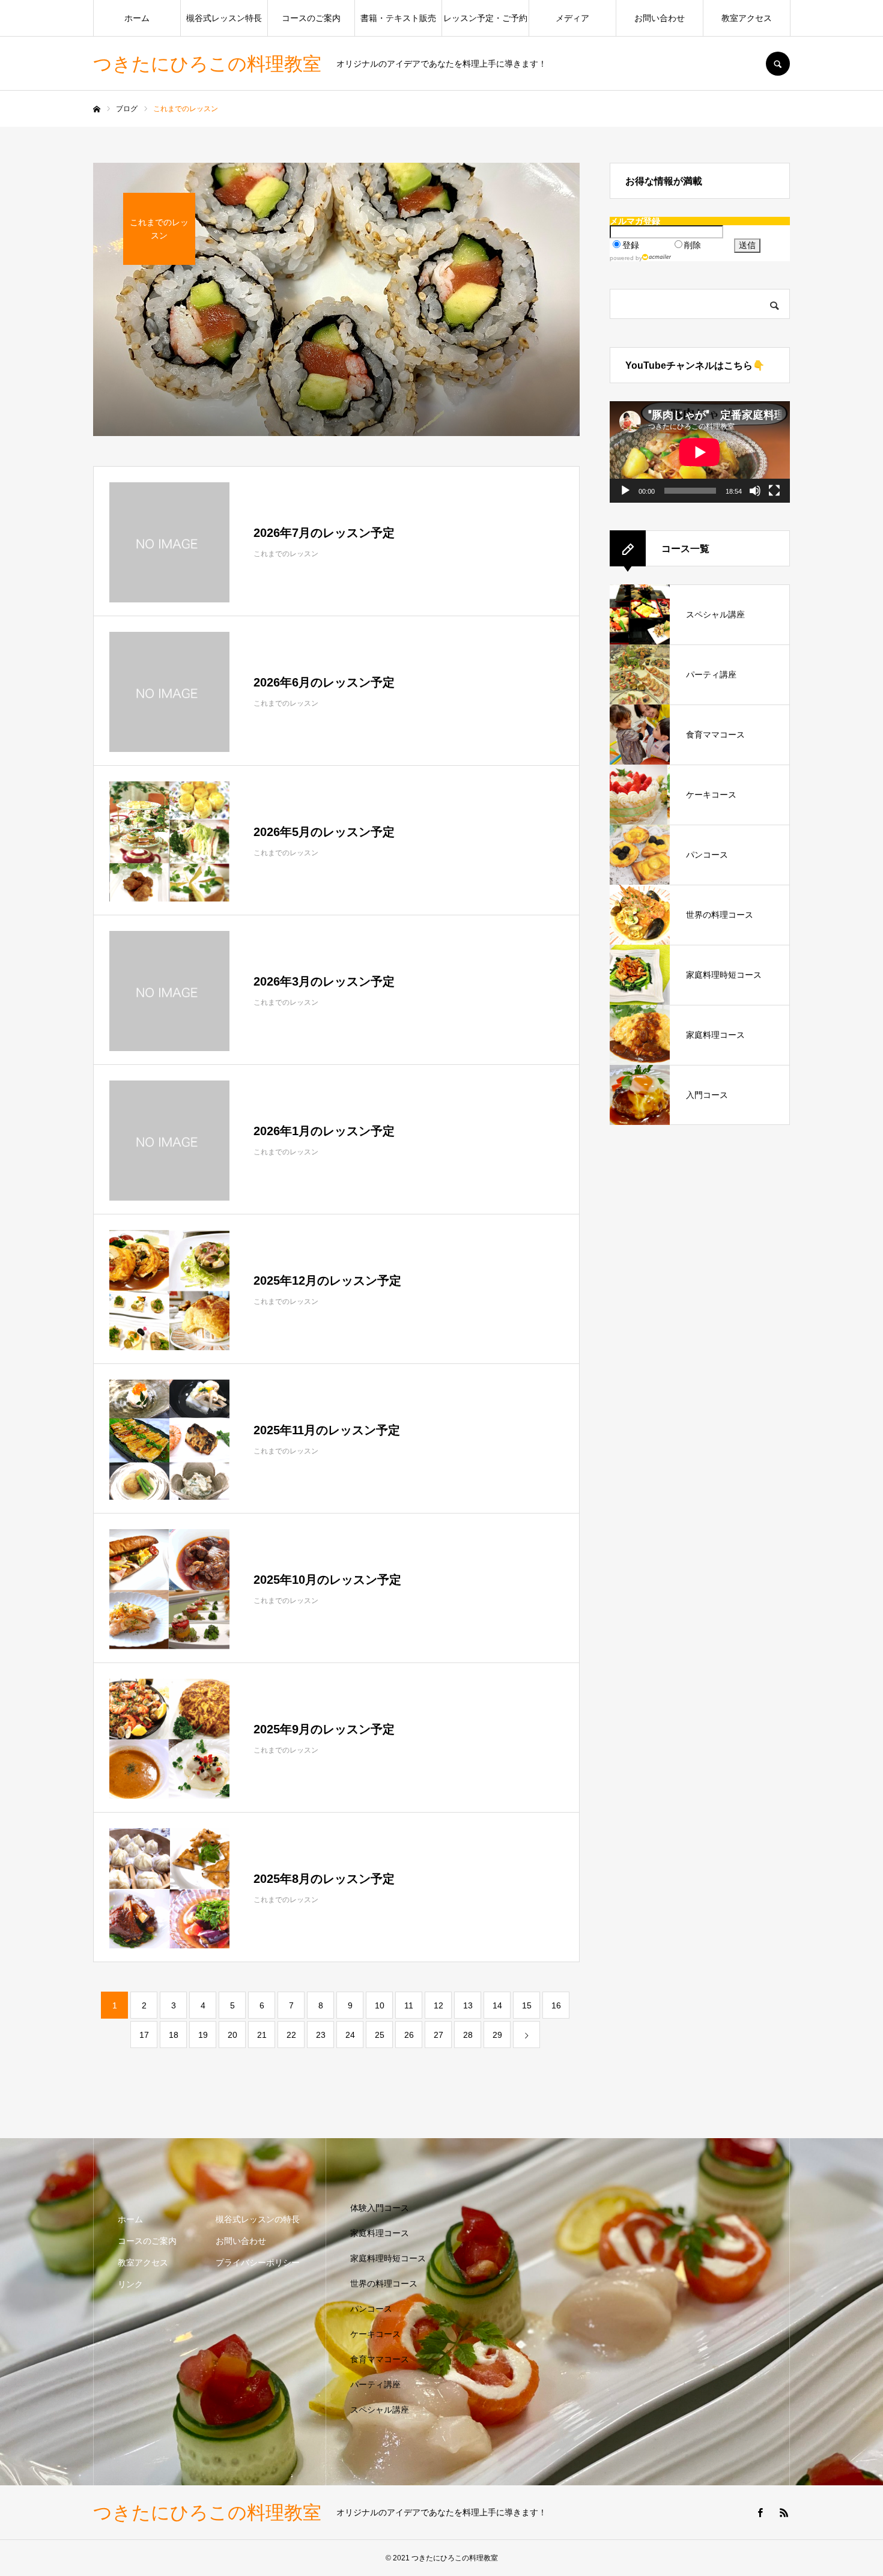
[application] (700, 452)
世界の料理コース (384, 2284)
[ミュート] (755, 491)
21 (262, 2035)
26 (409, 2035)
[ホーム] (97, 109)
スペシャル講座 (380, 2410)
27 (438, 2035)
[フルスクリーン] (774, 491)
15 (527, 2005)
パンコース (371, 2309)
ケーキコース (375, 2334)
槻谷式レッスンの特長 (258, 2219)
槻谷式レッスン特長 (224, 18)
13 (468, 2005)
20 (232, 2035)
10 (380, 2005)
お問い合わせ (660, 18)
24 (350, 2035)
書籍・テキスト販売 (398, 18)
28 (468, 2035)
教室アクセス (747, 18)
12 (438, 2005)
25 (380, 2035)
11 (409, 2005)
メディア (572, 18)
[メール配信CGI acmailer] (657, 257)
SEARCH (778, 64)
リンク (130, 2284)
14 (497, 2005)
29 (497, 2035)
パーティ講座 (375, 2384)
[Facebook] (760, 2512)
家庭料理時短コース (388, 2258)
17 (144, 2035)
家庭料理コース (380, 2233)
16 (556, 2005)
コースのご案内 (311, 18)
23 (321, 2035)
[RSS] (784, 2512)
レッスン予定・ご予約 (485, 18)
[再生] (625, 491)
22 (291, 2035)
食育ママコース (380, 2359)
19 (203, 2035)
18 (174, 2035)
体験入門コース (380, 2208)
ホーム (137, 18)
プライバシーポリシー (258, 2262)
